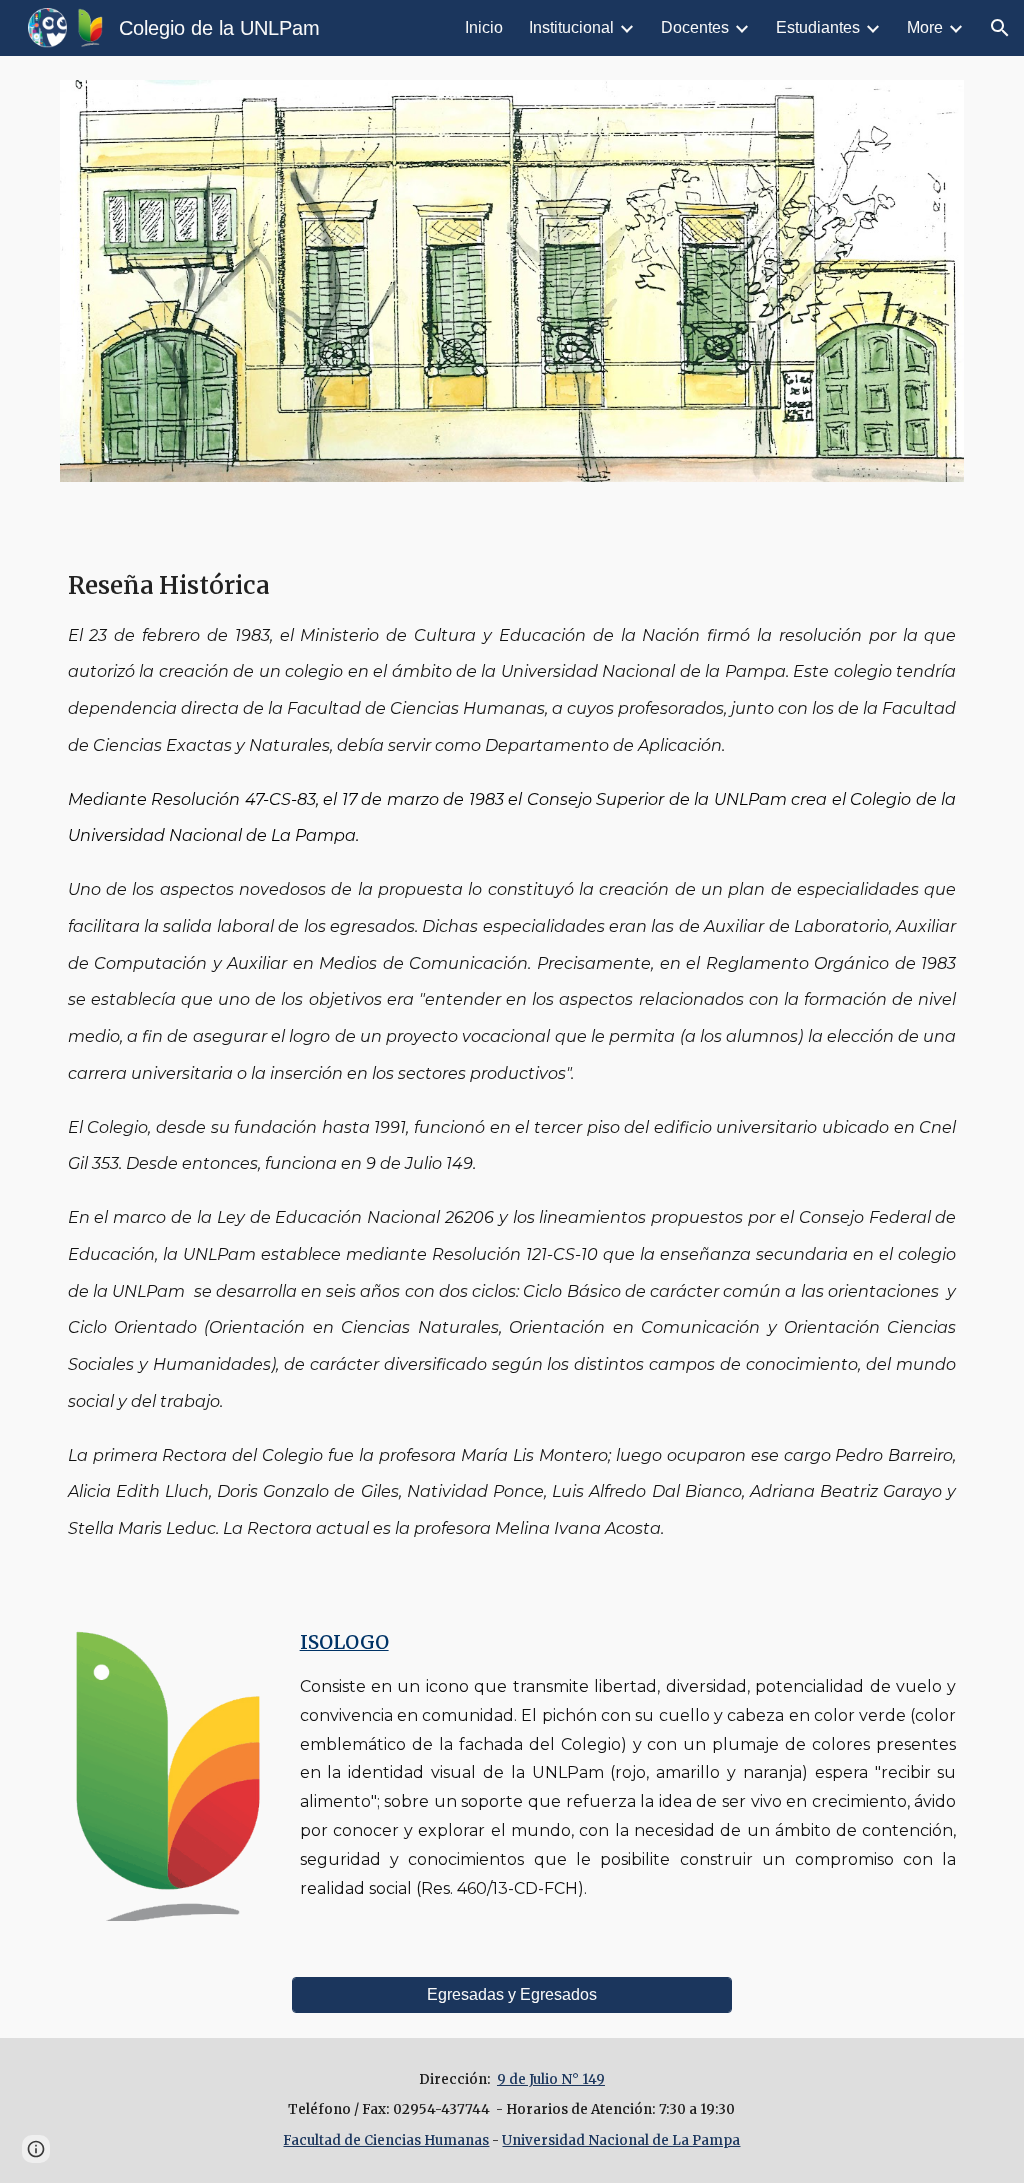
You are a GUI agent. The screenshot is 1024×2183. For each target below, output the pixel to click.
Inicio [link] (484, 27)
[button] (1000, 28)
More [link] (925, 27)
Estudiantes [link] (818, 27)
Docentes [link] (695, 27)
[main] (512, 1051)
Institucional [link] (571, 27)
